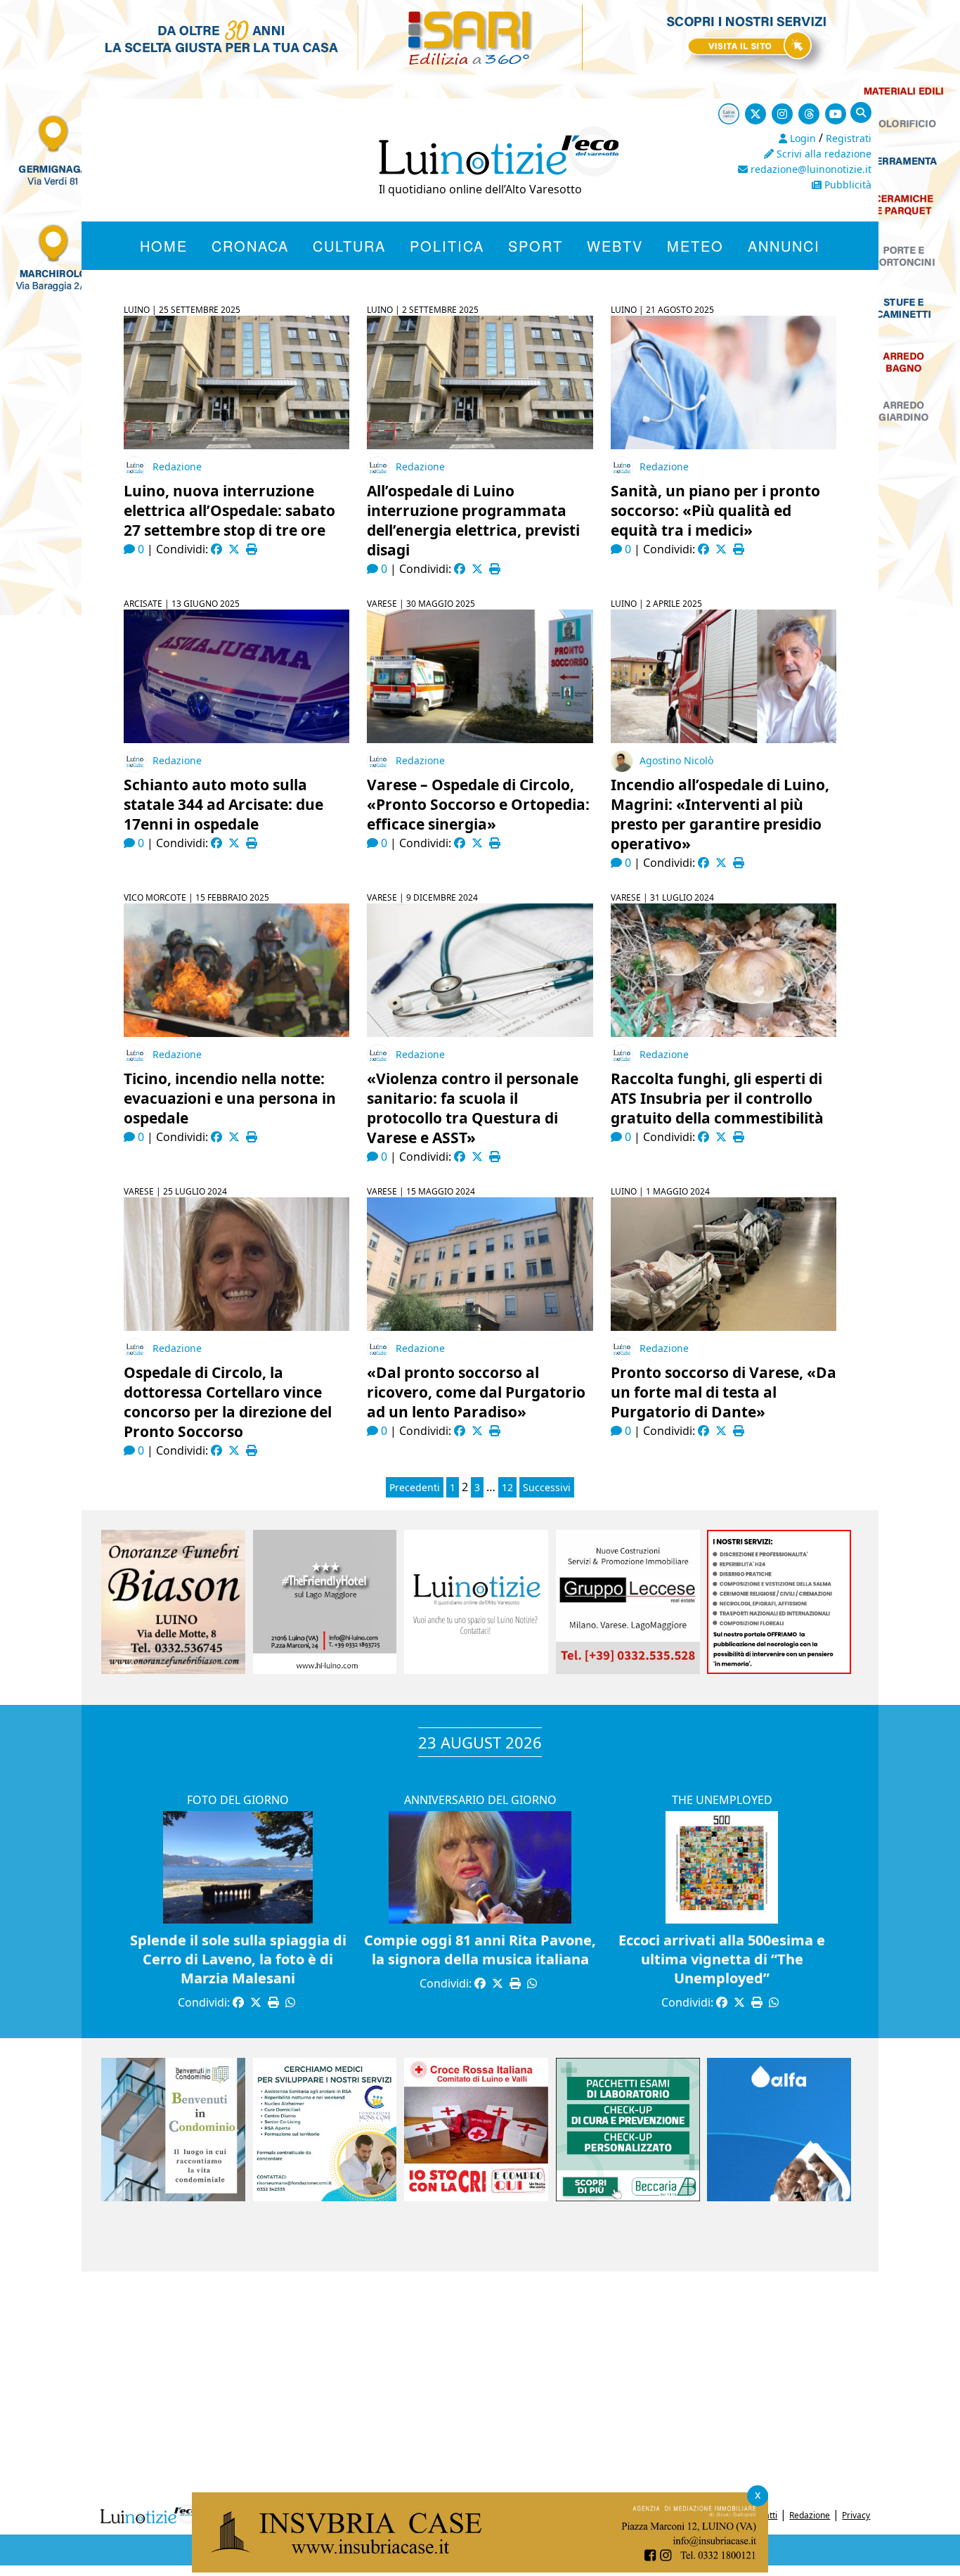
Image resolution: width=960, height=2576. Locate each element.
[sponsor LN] (476, 1670)
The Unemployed (722, 1800)
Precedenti (415, 1487)
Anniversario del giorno (480, 1800)
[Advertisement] (480, 2384)
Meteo (695, 246)
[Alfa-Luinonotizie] (779, 2197)
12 (507, 1487)
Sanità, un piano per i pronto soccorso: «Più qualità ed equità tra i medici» (715, 510)
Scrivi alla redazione (823, 154)
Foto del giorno (238, 1800)
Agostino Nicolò (676, 760)
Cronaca (250, 246)
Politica (447, 246)
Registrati (849, 138)
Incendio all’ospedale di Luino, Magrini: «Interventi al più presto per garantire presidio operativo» (720, 814)
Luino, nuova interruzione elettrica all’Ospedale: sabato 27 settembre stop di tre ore (229, 510)
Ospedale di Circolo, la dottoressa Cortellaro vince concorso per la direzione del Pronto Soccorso (228, 1402)
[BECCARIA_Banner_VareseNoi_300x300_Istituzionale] (628, 2197)
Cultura (349, 246)
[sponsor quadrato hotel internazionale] (325, 1670)
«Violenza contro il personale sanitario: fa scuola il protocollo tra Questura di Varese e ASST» (473, 1108)
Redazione (177, 466)
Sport (536, 246)
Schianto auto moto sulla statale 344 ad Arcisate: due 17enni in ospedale (223, 804)
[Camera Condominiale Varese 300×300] (173, 2197)
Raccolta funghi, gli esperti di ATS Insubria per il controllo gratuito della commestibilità (717, 1098)
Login (802, 138)
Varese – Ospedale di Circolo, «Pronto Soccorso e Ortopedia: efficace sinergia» (478, 804)
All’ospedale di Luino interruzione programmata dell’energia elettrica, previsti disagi (473, 520)
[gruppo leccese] (628, 1670)
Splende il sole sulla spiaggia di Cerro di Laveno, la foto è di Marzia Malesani (238, 1959)
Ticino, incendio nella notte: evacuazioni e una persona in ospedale (230, 1098)
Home (164, 246)
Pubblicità (847, 185)
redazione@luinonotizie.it (810, 169)
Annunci (784, 246)
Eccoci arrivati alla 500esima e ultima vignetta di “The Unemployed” (722, 1959)
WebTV (615, 246)
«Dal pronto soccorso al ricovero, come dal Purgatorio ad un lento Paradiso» (476, 1392)
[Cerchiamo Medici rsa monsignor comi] (325, 2197)
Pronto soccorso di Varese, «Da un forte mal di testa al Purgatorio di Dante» (724, 1392)
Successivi (547, 1487)
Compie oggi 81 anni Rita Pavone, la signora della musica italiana (480, 1950)
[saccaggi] (779, 1670)
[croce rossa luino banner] (476, 2197)
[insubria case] (480, 2568)
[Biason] (173, 1670)
